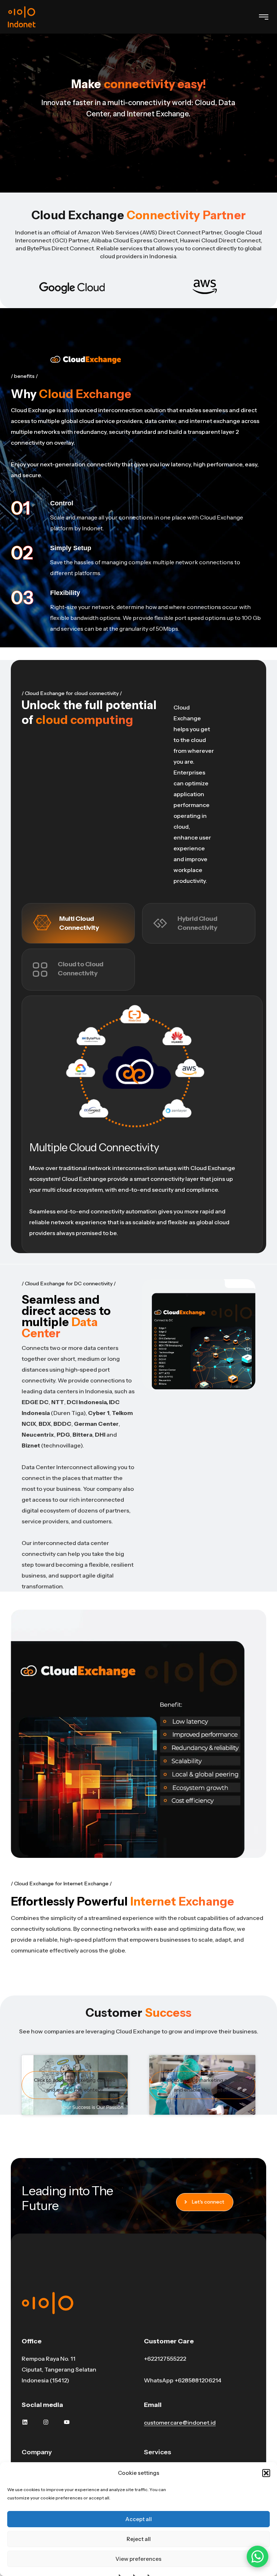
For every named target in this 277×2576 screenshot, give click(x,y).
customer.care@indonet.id (180, 2422)
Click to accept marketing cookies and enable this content (75, 2085)
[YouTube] (67, 2422)
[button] (266, 2473)
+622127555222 (165, 2359)
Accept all (138, 2519)
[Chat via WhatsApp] (258, 2556)
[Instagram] (46, 2422)
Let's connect (208, 2202)
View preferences (138, 2559)
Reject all (139, 2539)
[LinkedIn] (25, 2422)
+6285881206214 (198, 2380)
